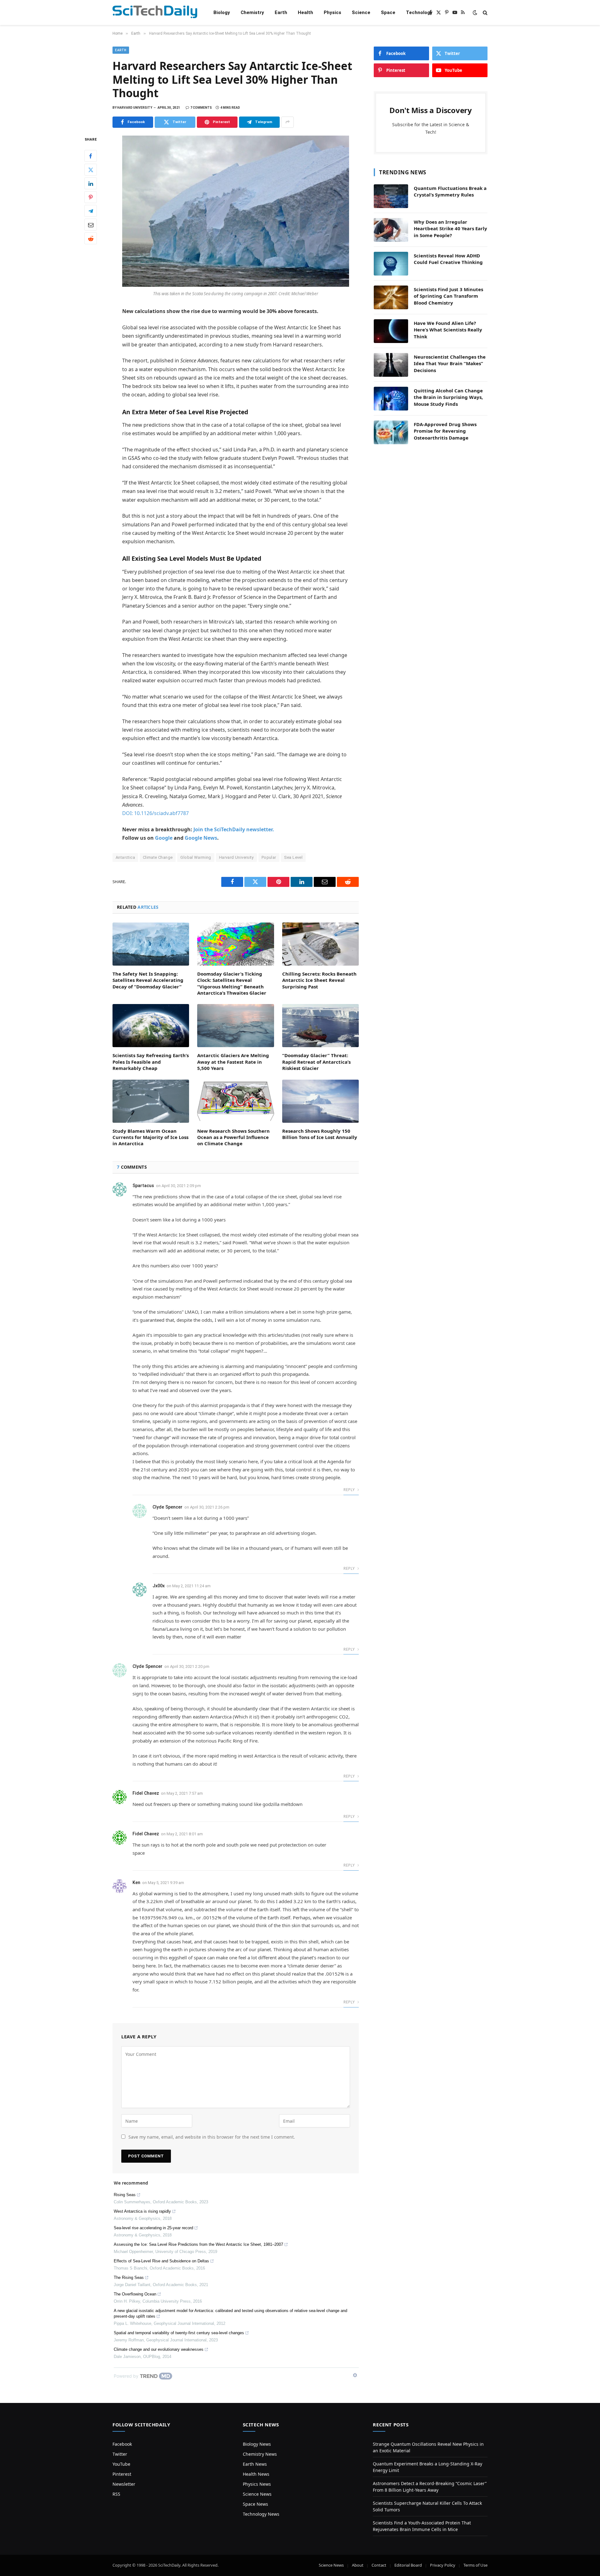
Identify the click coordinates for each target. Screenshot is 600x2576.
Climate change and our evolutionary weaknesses (159, 2349)
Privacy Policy (443, 2565)
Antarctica (125, 857)
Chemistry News (260, 2454)
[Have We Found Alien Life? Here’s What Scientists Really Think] (391, 331)
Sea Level (293, 857)
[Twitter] (91, 170)
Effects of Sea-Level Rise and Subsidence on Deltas (161, 2261)
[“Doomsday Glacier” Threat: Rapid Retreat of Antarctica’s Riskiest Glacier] (320, 1026)
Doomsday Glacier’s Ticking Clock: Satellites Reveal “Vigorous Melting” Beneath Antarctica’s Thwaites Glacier (232, 983)
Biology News (257, 2444)
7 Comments (201, 108)
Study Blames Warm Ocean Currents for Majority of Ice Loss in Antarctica (150, 1137)
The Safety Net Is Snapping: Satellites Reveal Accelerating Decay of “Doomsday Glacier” (148, 980)
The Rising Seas (129, 2278)
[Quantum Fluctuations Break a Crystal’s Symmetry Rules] (391, 196)
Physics (332, 12)
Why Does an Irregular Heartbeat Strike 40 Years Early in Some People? (450, 229)
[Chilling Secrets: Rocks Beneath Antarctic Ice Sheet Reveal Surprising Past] (320, 944)
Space (388, 12)
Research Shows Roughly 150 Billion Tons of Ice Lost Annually (320, 1134)
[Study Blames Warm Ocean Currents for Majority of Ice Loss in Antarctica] (151, 1101)
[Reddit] (91, 238)
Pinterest (122, 2474)
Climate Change (158, 857)
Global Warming (196, 857)
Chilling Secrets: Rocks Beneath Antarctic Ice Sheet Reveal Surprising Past (319, 980)
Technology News (261, 2514)
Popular (269, 857)
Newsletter (124, 2484)
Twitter (120, 2454)
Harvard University (236, 857)
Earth (281, 12)
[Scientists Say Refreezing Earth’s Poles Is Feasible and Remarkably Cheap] (151, 1026)
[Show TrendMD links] (355, 2375)
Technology (419, 12)
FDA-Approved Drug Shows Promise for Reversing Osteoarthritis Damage (445, 431)
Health (305, 12)
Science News (257, 2494)
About (358, 2565)
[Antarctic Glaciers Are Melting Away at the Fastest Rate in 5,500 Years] (235, 1026)
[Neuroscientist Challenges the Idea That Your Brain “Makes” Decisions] (391, 365)
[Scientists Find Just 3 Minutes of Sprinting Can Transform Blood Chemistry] (391, 297)
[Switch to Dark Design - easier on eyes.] (475, 12)
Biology (222, 12)
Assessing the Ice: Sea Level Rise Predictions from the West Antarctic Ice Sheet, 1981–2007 (198, 2244)
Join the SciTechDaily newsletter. (234, 829)
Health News (256, 2474)
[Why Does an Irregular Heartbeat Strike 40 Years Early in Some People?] (391, 230)
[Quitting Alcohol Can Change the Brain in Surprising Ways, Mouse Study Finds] (391, 399)
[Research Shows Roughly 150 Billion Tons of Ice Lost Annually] (320, 1101)
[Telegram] (91, 211)
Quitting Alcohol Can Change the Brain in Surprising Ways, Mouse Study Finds (448, 397)
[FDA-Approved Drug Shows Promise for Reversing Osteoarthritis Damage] (391, 432)
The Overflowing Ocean (135, 2294)
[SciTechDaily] (155, 13)
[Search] (485, 13)
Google (164, 838)
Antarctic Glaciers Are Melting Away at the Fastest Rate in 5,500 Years (233, 1062)
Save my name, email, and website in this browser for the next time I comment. (212, 2137)
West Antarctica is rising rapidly (142, 2211)
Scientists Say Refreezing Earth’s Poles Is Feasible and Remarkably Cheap (151, 1062)
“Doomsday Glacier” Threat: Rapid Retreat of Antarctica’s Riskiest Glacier (316, 1062)
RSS (116, 2494)
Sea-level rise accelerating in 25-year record (153, 2228)
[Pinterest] (91, 197)
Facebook (122, 2444)
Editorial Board (408, 2565)
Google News (201, 838)
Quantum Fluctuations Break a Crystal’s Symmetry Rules (450, 191)
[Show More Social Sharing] (287, 122)
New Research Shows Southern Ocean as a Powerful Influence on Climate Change (233, 1137)
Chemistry (252, 12)
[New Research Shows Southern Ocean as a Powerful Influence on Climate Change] (235, 1101)
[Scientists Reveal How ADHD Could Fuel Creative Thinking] (391, 264)
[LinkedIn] (91, 183)
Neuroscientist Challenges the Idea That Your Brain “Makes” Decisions (450, 363)
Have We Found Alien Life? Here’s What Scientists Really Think (448, 330)
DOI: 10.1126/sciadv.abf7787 (155, 813)
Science (361, 12)
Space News (255, 2504)
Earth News (255, 2464)
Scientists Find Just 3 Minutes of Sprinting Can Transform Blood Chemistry (448, 296)
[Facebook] (91, 156)
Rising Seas (125, 2195)
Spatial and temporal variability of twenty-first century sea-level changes (179, 2333)
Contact (379, 2565)
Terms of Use (475, 2565)
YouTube (121, 2464)
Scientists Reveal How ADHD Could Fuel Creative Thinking (448, 259)
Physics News (257, 2484)
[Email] (91, 225)
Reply (350, 1490)
